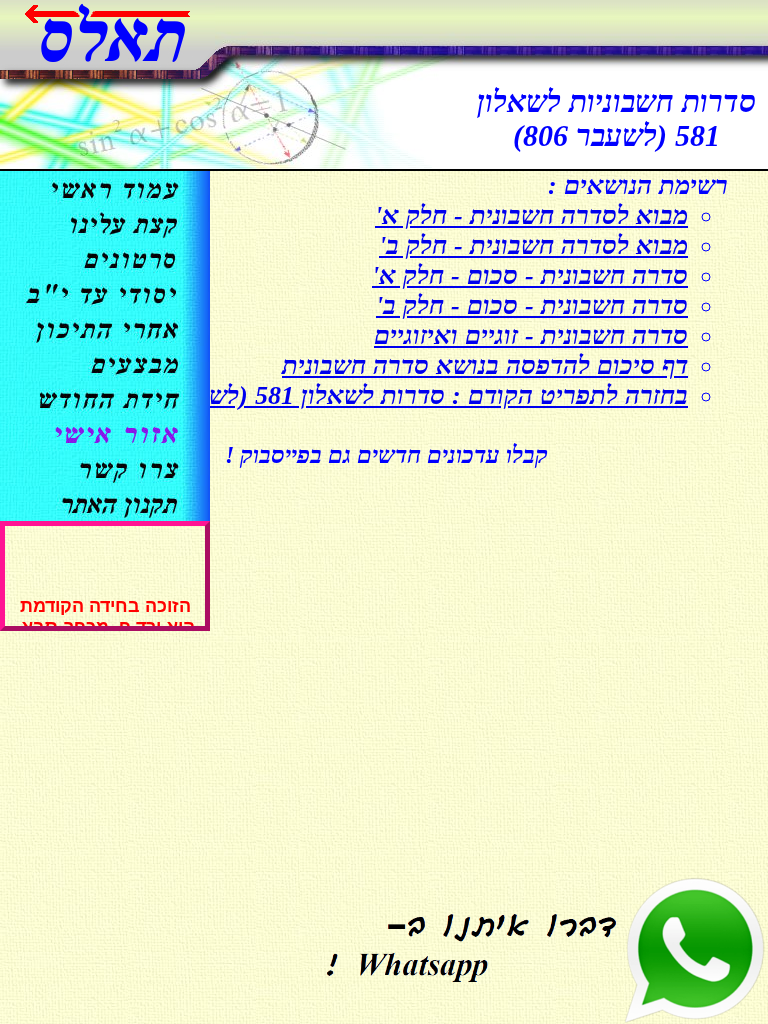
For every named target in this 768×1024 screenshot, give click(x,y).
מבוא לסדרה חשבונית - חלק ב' (533, 245)
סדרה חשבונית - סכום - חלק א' (530, 275)
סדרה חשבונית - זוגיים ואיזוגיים (531, 335)
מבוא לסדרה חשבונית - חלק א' (531, 215)
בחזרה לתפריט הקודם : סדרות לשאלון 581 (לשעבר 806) (400, 395)
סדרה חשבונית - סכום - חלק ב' (532, 305)
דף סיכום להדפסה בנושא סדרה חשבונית (485, 365)
